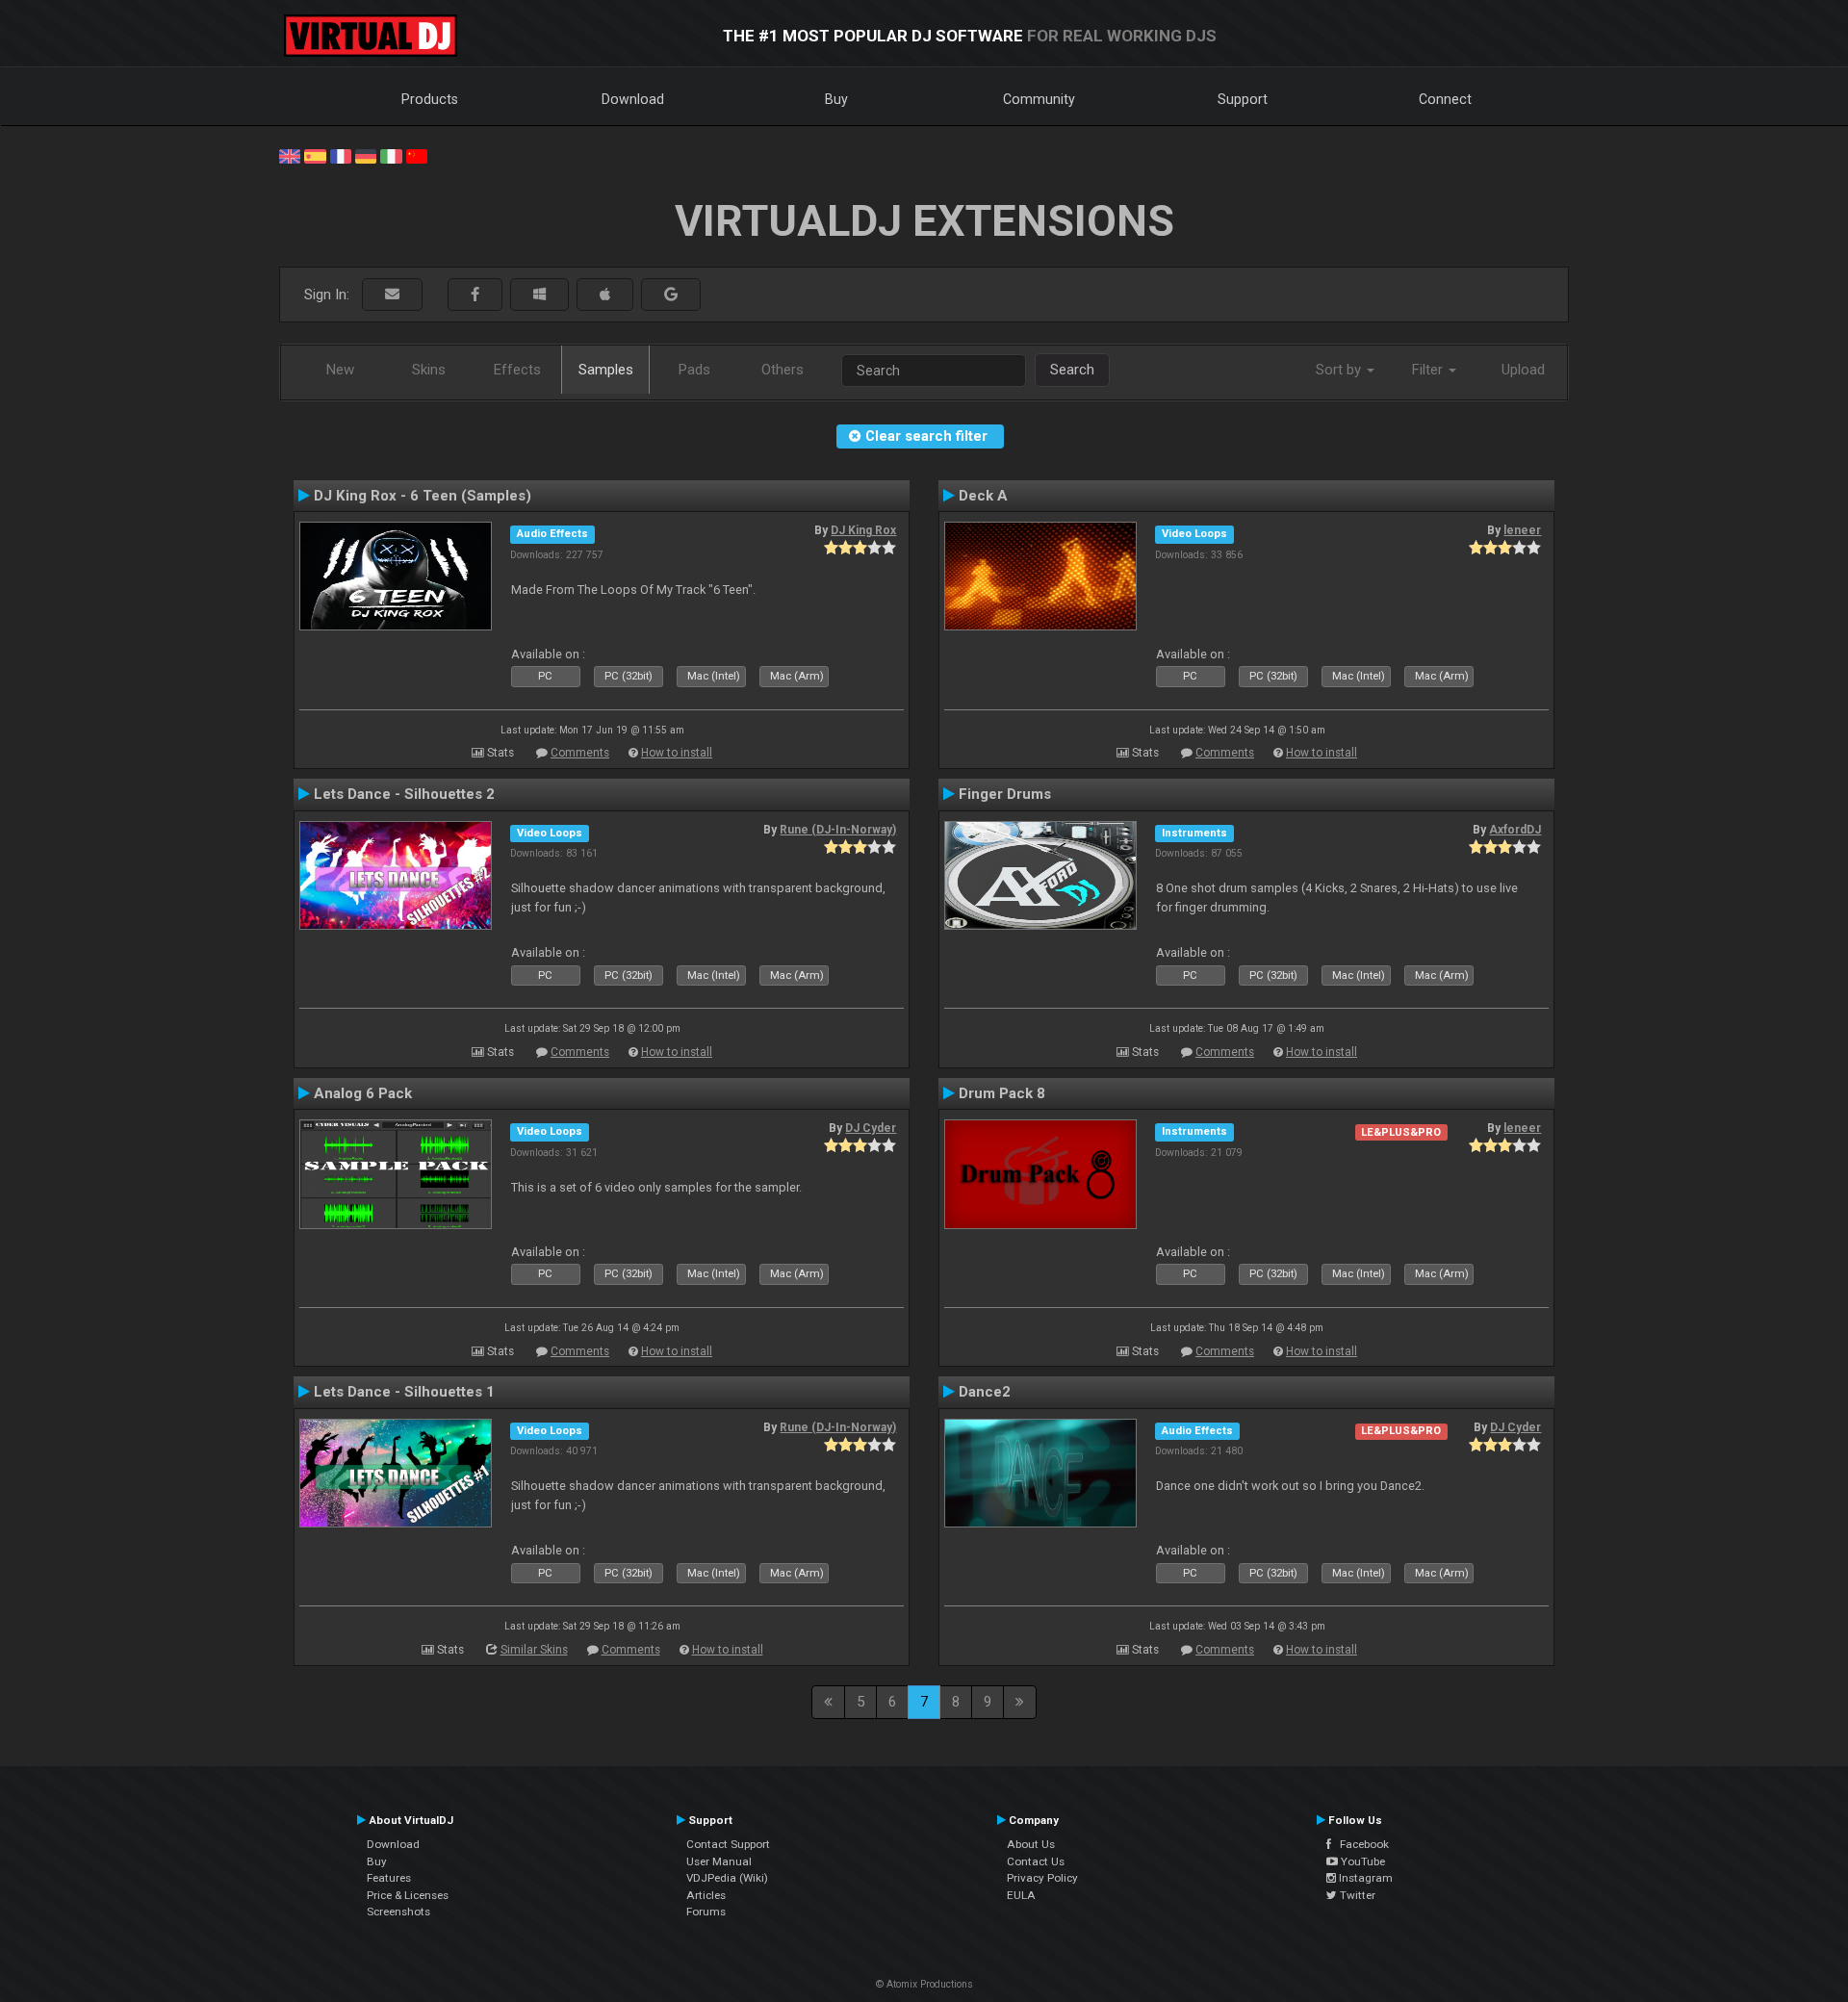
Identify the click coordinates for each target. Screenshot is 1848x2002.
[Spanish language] (315, 155)
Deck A (983, 496)
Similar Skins (534, 1650)
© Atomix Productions (924, 1984)
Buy (836, 99)
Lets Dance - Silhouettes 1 (404, 1392)
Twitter (1356, 1895)
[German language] (366, 155)
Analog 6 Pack (363, 1093)
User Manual (719, 1861)
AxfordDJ (1515, 830)
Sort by (1340, 370)
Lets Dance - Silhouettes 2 (404, 794)
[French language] (341, 155)
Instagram (1364, 1878)
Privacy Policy (1042, 1878)
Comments (580, 753)
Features (389, 1878)
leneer (1522, 530)
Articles (706, 1895)
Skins (429, 370)
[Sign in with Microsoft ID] (539, 295)
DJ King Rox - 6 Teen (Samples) (423, 496)
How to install (677, 753)
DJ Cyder (871, 1128)
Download (633, 99)
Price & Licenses (408, 1895)
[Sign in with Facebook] (475, 295)
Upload (1523, 370)
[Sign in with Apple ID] (605, 295)
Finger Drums (1005, 794)
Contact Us (1036, 1861)
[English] (290, 155)
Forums (706, 1912)
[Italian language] (391, 155)
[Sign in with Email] (392, 295)
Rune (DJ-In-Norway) (838, 830)
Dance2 (985, 1392)
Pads (694, 370)
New (340, 370)
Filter (1429, 370)
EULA (1021, 1895)
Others (783, 370)
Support (1243, 99)
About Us (1031, 1844)
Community (1039, 99)
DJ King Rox (863, 530)
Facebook (1360, 1844)
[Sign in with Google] (671, 295)
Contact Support (728, 1844)
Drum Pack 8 (1002, 1093)
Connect (1445, 99)
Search (1072, 370)
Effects (517, 370)
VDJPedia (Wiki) (727, 1878)
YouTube (1361, 1861)
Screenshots (398, 1912)
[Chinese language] (417, 155)
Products (430, 99)
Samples (606, 370)
